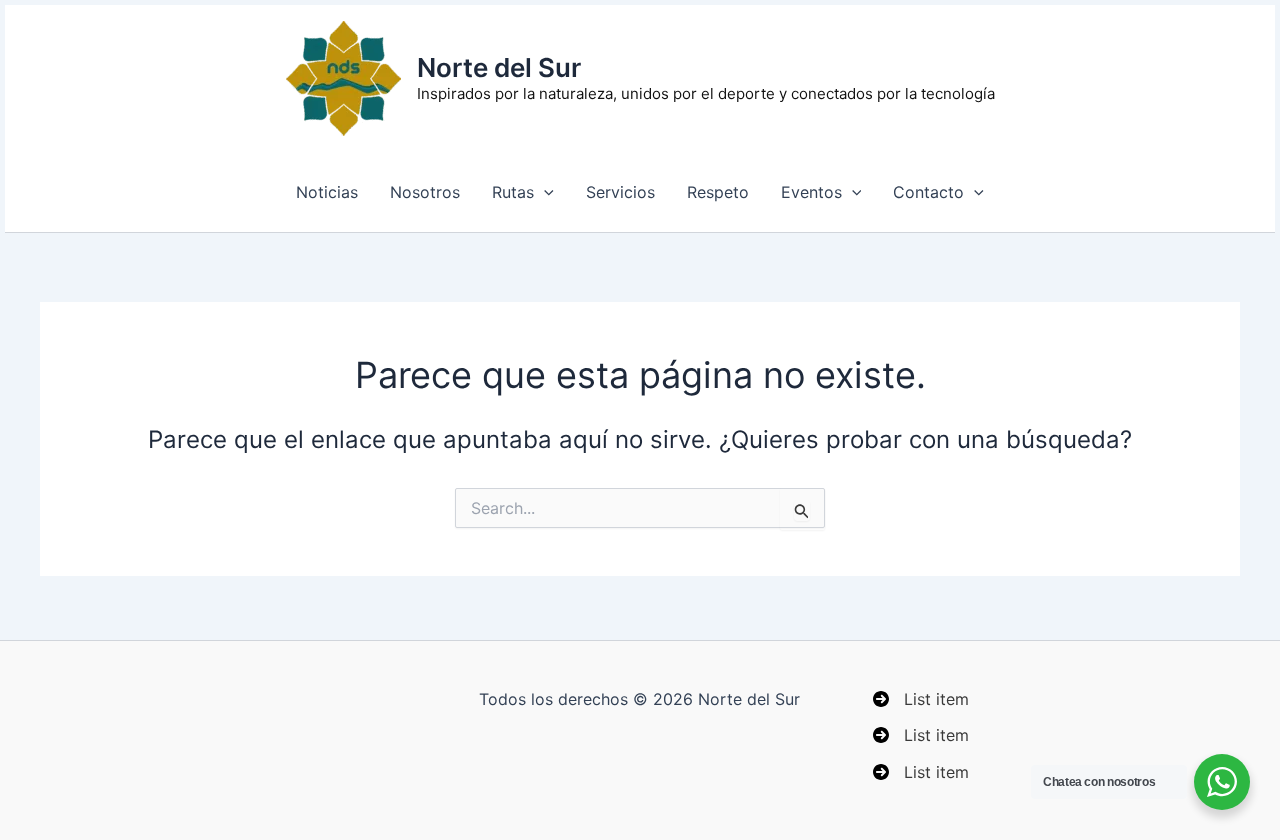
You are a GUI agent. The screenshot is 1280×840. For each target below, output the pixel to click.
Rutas (513, 192)
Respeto (718, 192)
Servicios (620, 192)
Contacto (928, 192)
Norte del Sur (499, 67)
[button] (544, 192)
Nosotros (425, 192)
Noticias (327, 192)
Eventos (811, 192)
